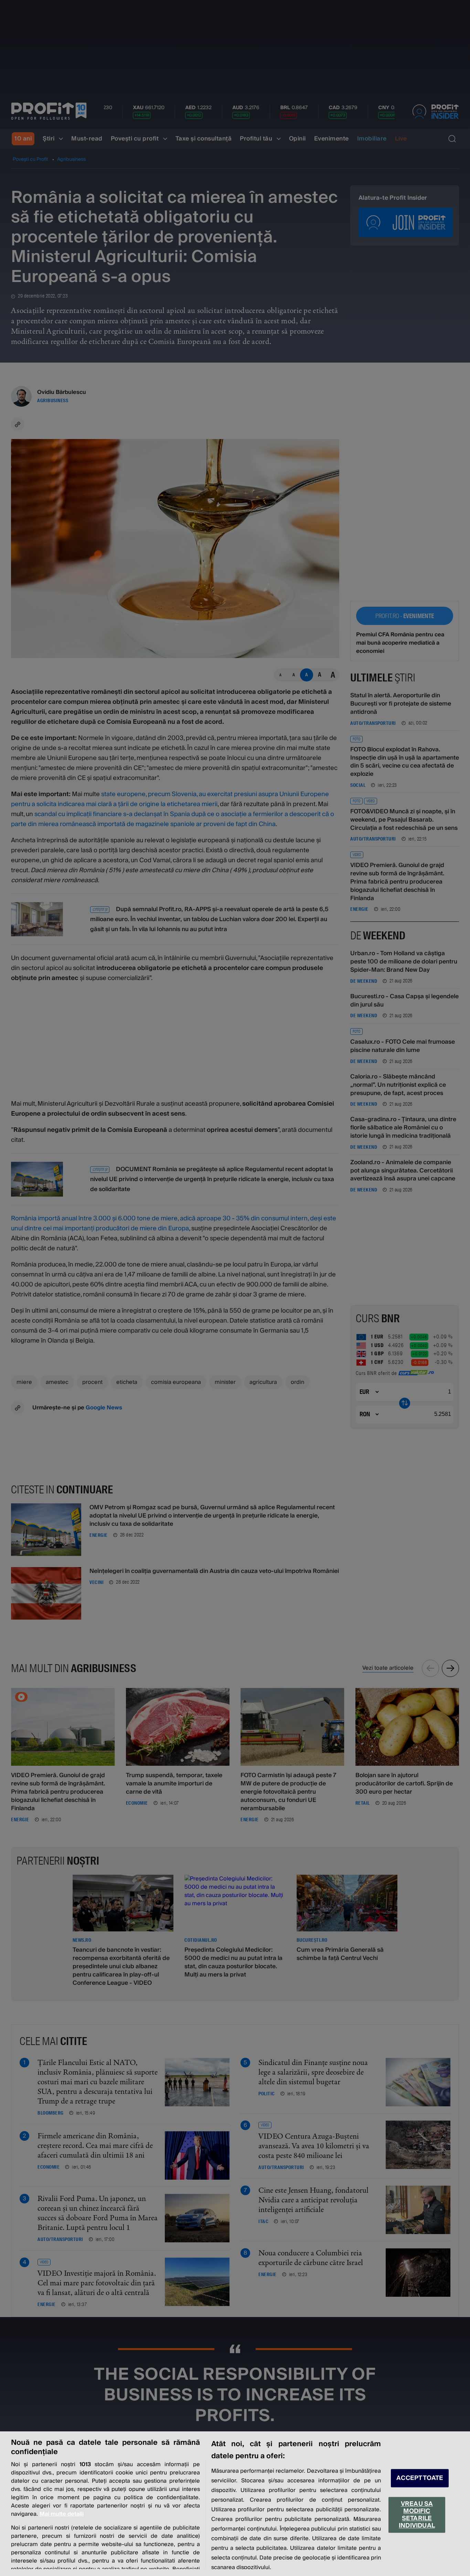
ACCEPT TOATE (420, 2478)
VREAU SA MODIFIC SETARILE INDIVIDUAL (417, 2515)
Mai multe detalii (62, 2514)
